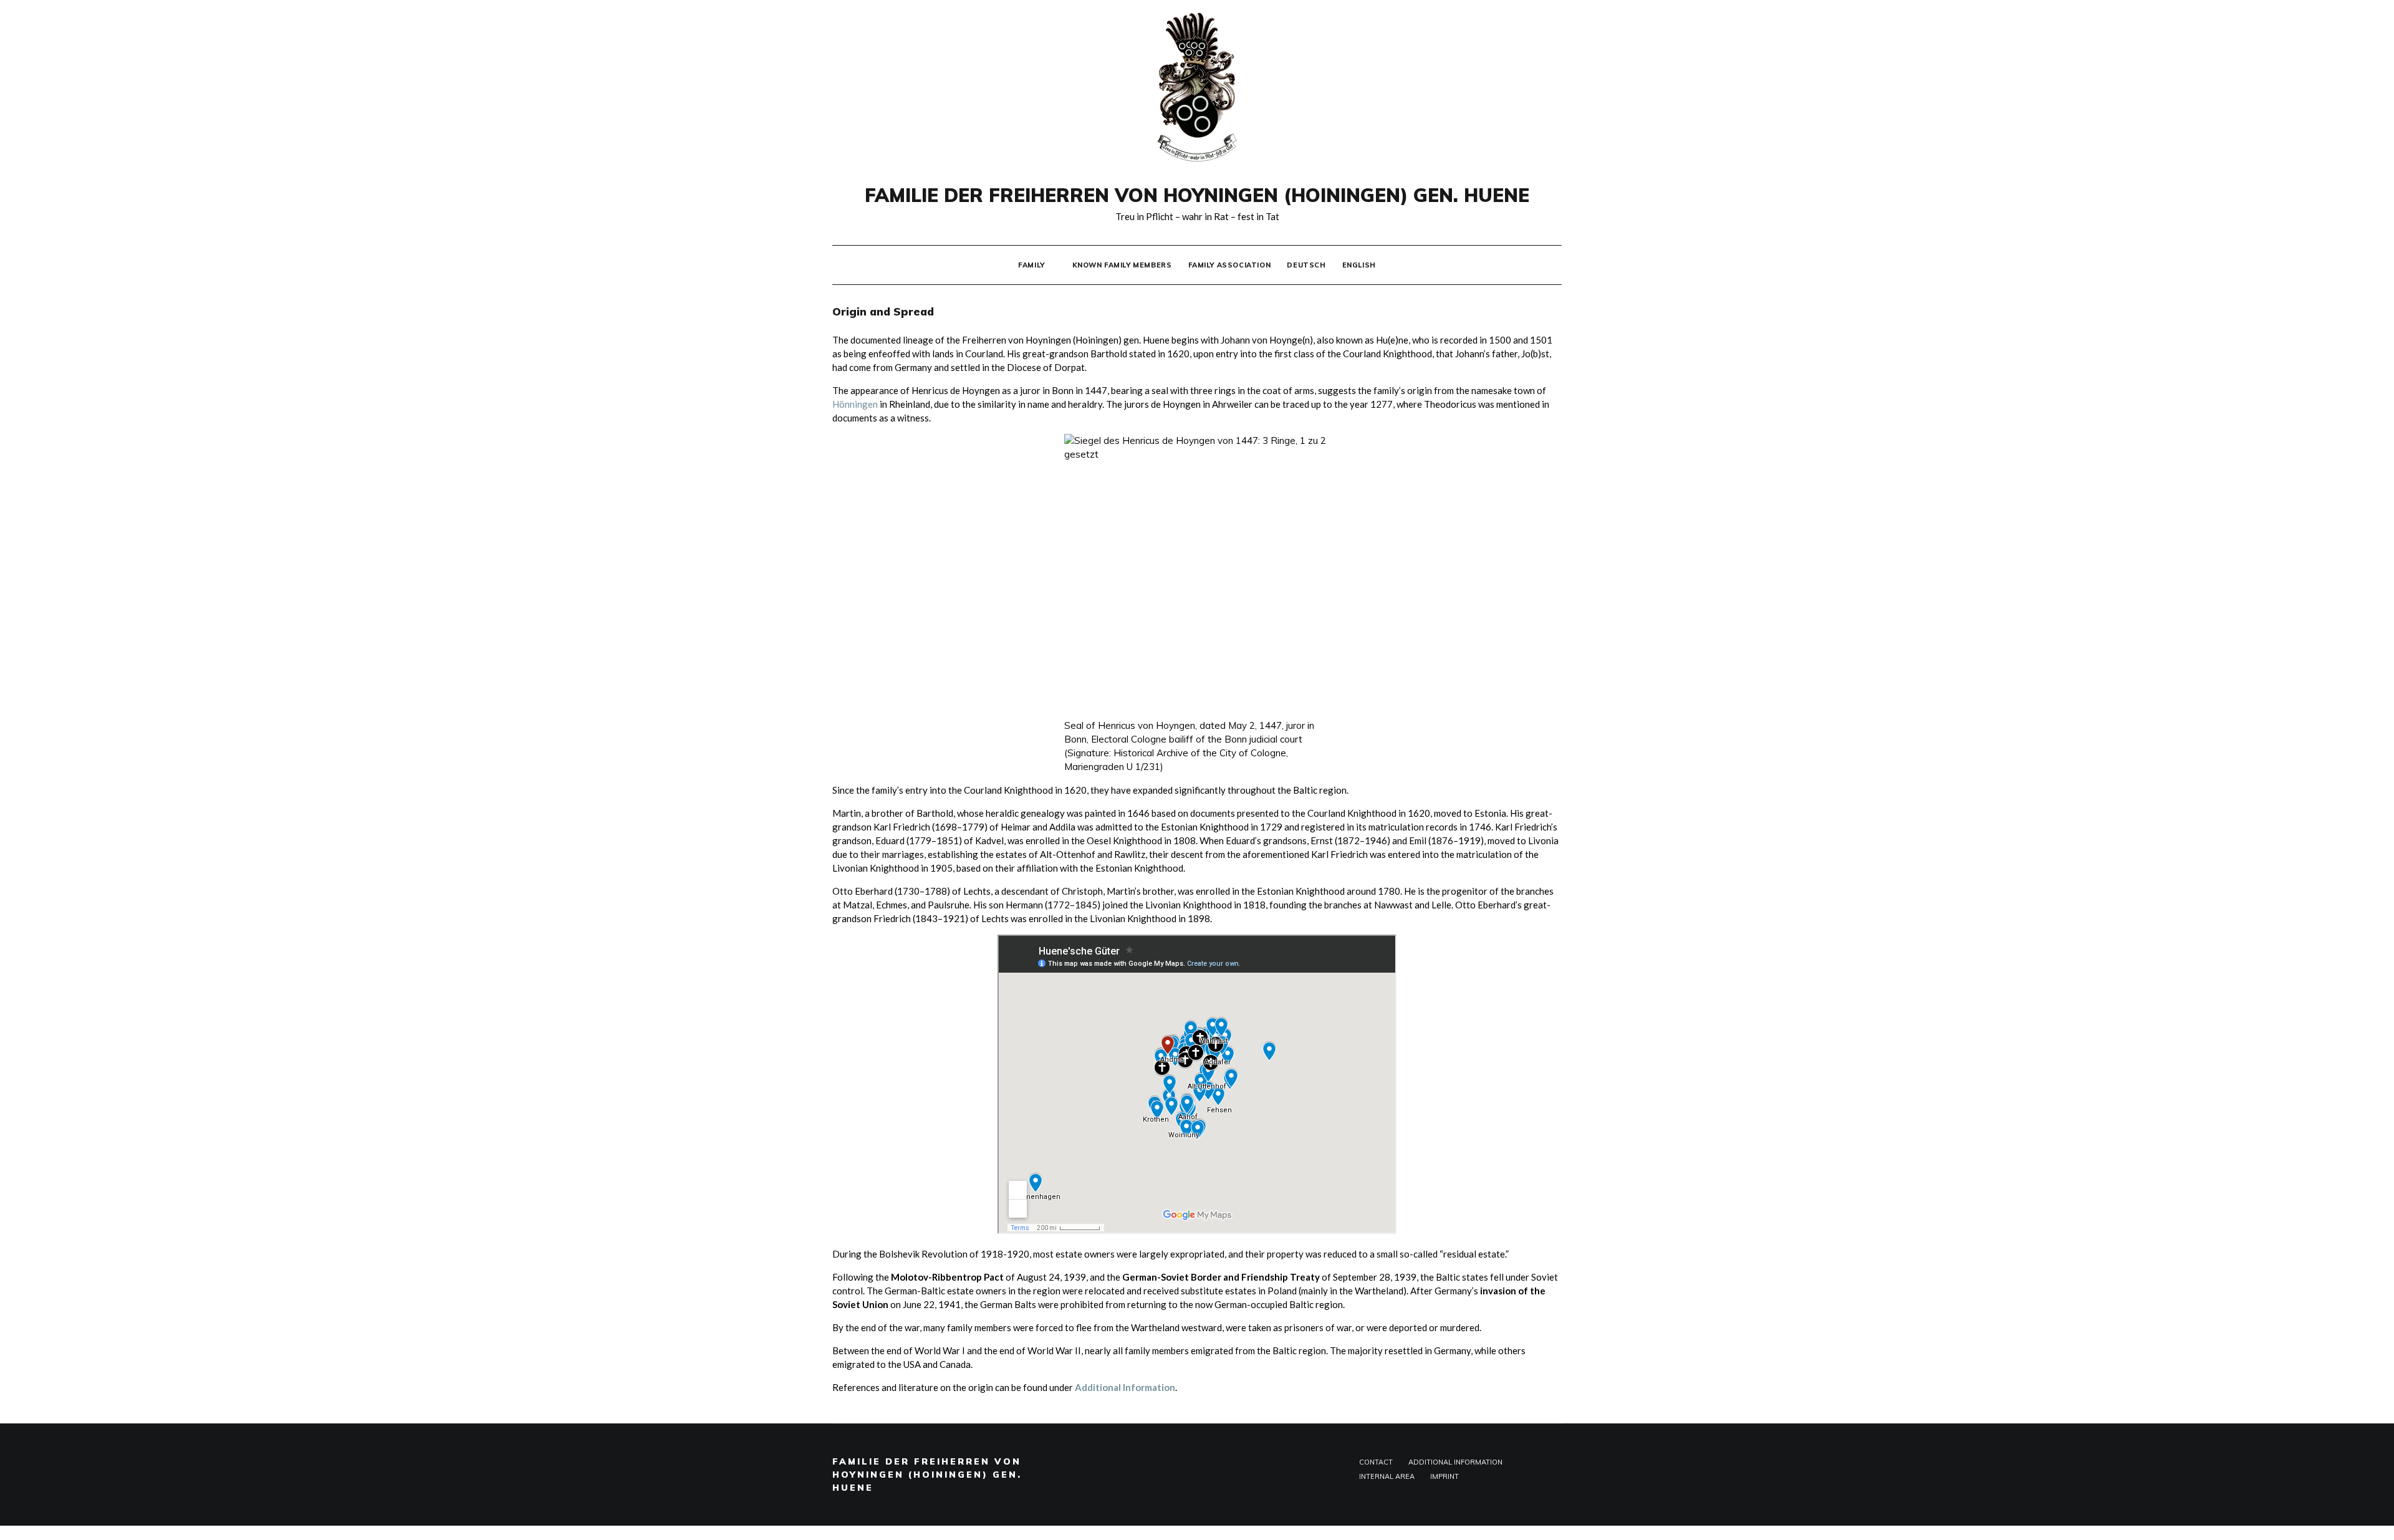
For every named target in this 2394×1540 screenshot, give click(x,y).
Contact (1376, 1462)
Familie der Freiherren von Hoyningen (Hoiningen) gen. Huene (1197, 195)
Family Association (1230, 265)
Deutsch (1306, 265)
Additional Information (1125, 1387)
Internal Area (1387, 1476)
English (1359, 265)
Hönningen (855, 404)
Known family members (1122, 265)
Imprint (1445, 1476)
